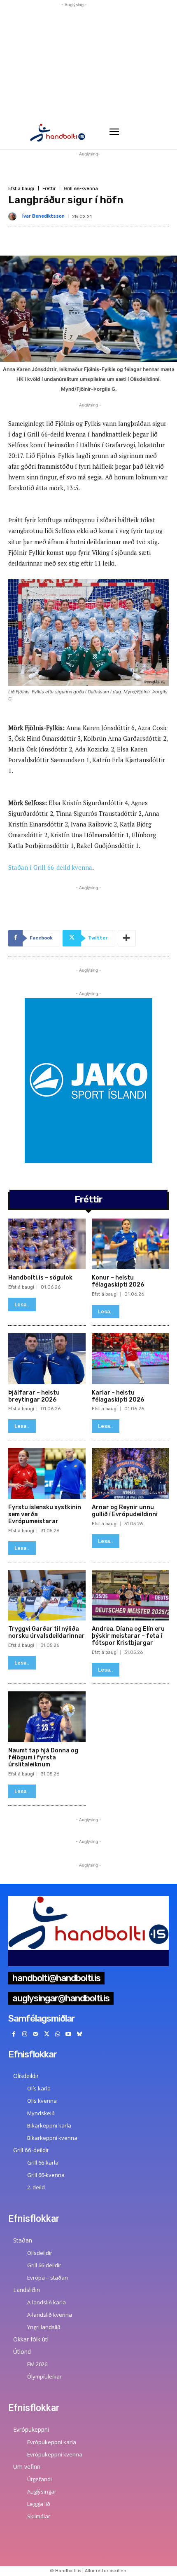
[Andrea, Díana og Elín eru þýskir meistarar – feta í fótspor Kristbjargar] (130, 1595)
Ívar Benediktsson (43, 216)
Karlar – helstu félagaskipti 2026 (118, 1396)
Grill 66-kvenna (81, 189)
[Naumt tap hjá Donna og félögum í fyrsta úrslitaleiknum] (47, 1717)
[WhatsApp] (57, 2035)
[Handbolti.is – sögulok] (47, 1244)
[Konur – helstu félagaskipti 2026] (130, 1244)
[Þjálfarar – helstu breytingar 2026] (47, 1359)
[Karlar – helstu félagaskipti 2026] (130, 1359)
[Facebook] (14, 2035)
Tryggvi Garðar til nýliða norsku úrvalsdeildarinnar (47, 1632)
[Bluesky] (80, 2035)
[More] (127, 938)
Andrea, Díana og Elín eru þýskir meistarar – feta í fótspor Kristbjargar (128, 1636)
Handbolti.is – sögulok (40, 1278)
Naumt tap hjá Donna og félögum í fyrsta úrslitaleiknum (43, 1758)
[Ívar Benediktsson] (14, 216)
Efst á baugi (21, 189)
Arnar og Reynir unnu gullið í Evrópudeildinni (125, 1511)
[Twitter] (47, 2035)
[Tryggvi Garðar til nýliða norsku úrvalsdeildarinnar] (47, 1595)
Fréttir (49, 189)
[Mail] (36, 2035)
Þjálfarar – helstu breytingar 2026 (34, 1396)
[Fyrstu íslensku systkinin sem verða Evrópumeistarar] (47, 1473)
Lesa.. (22, 1304)
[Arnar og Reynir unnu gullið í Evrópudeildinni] (130, 1473)
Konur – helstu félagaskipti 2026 (118, 1281)
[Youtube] (69, 2035)
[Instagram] (25, 2035)
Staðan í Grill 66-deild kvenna (50, 867)
